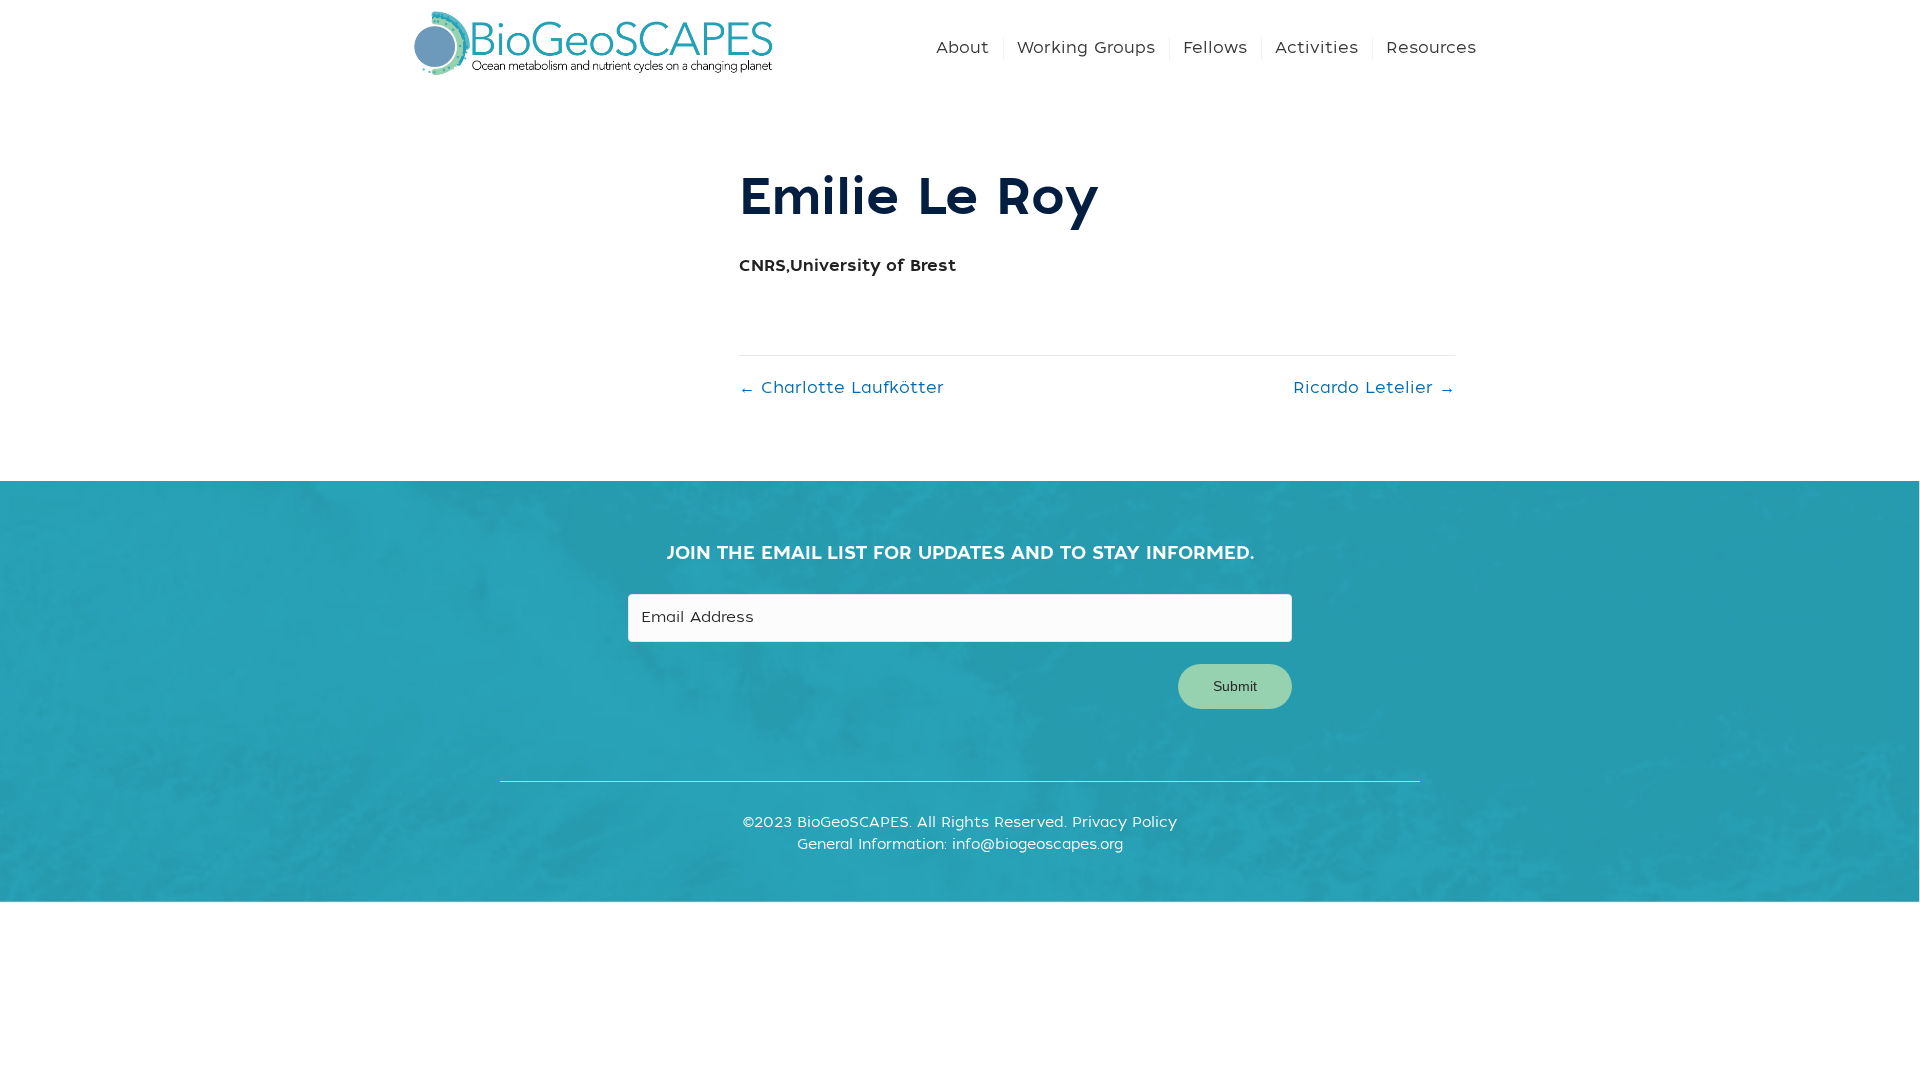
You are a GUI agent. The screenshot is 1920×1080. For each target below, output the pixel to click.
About (962, 48)
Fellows (1215, 48)
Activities (1316, 48)
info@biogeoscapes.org (1037, 844)
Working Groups (1086, 48)
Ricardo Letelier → (1374, 388)
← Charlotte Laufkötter (841, 388)
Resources (1431, 48)
